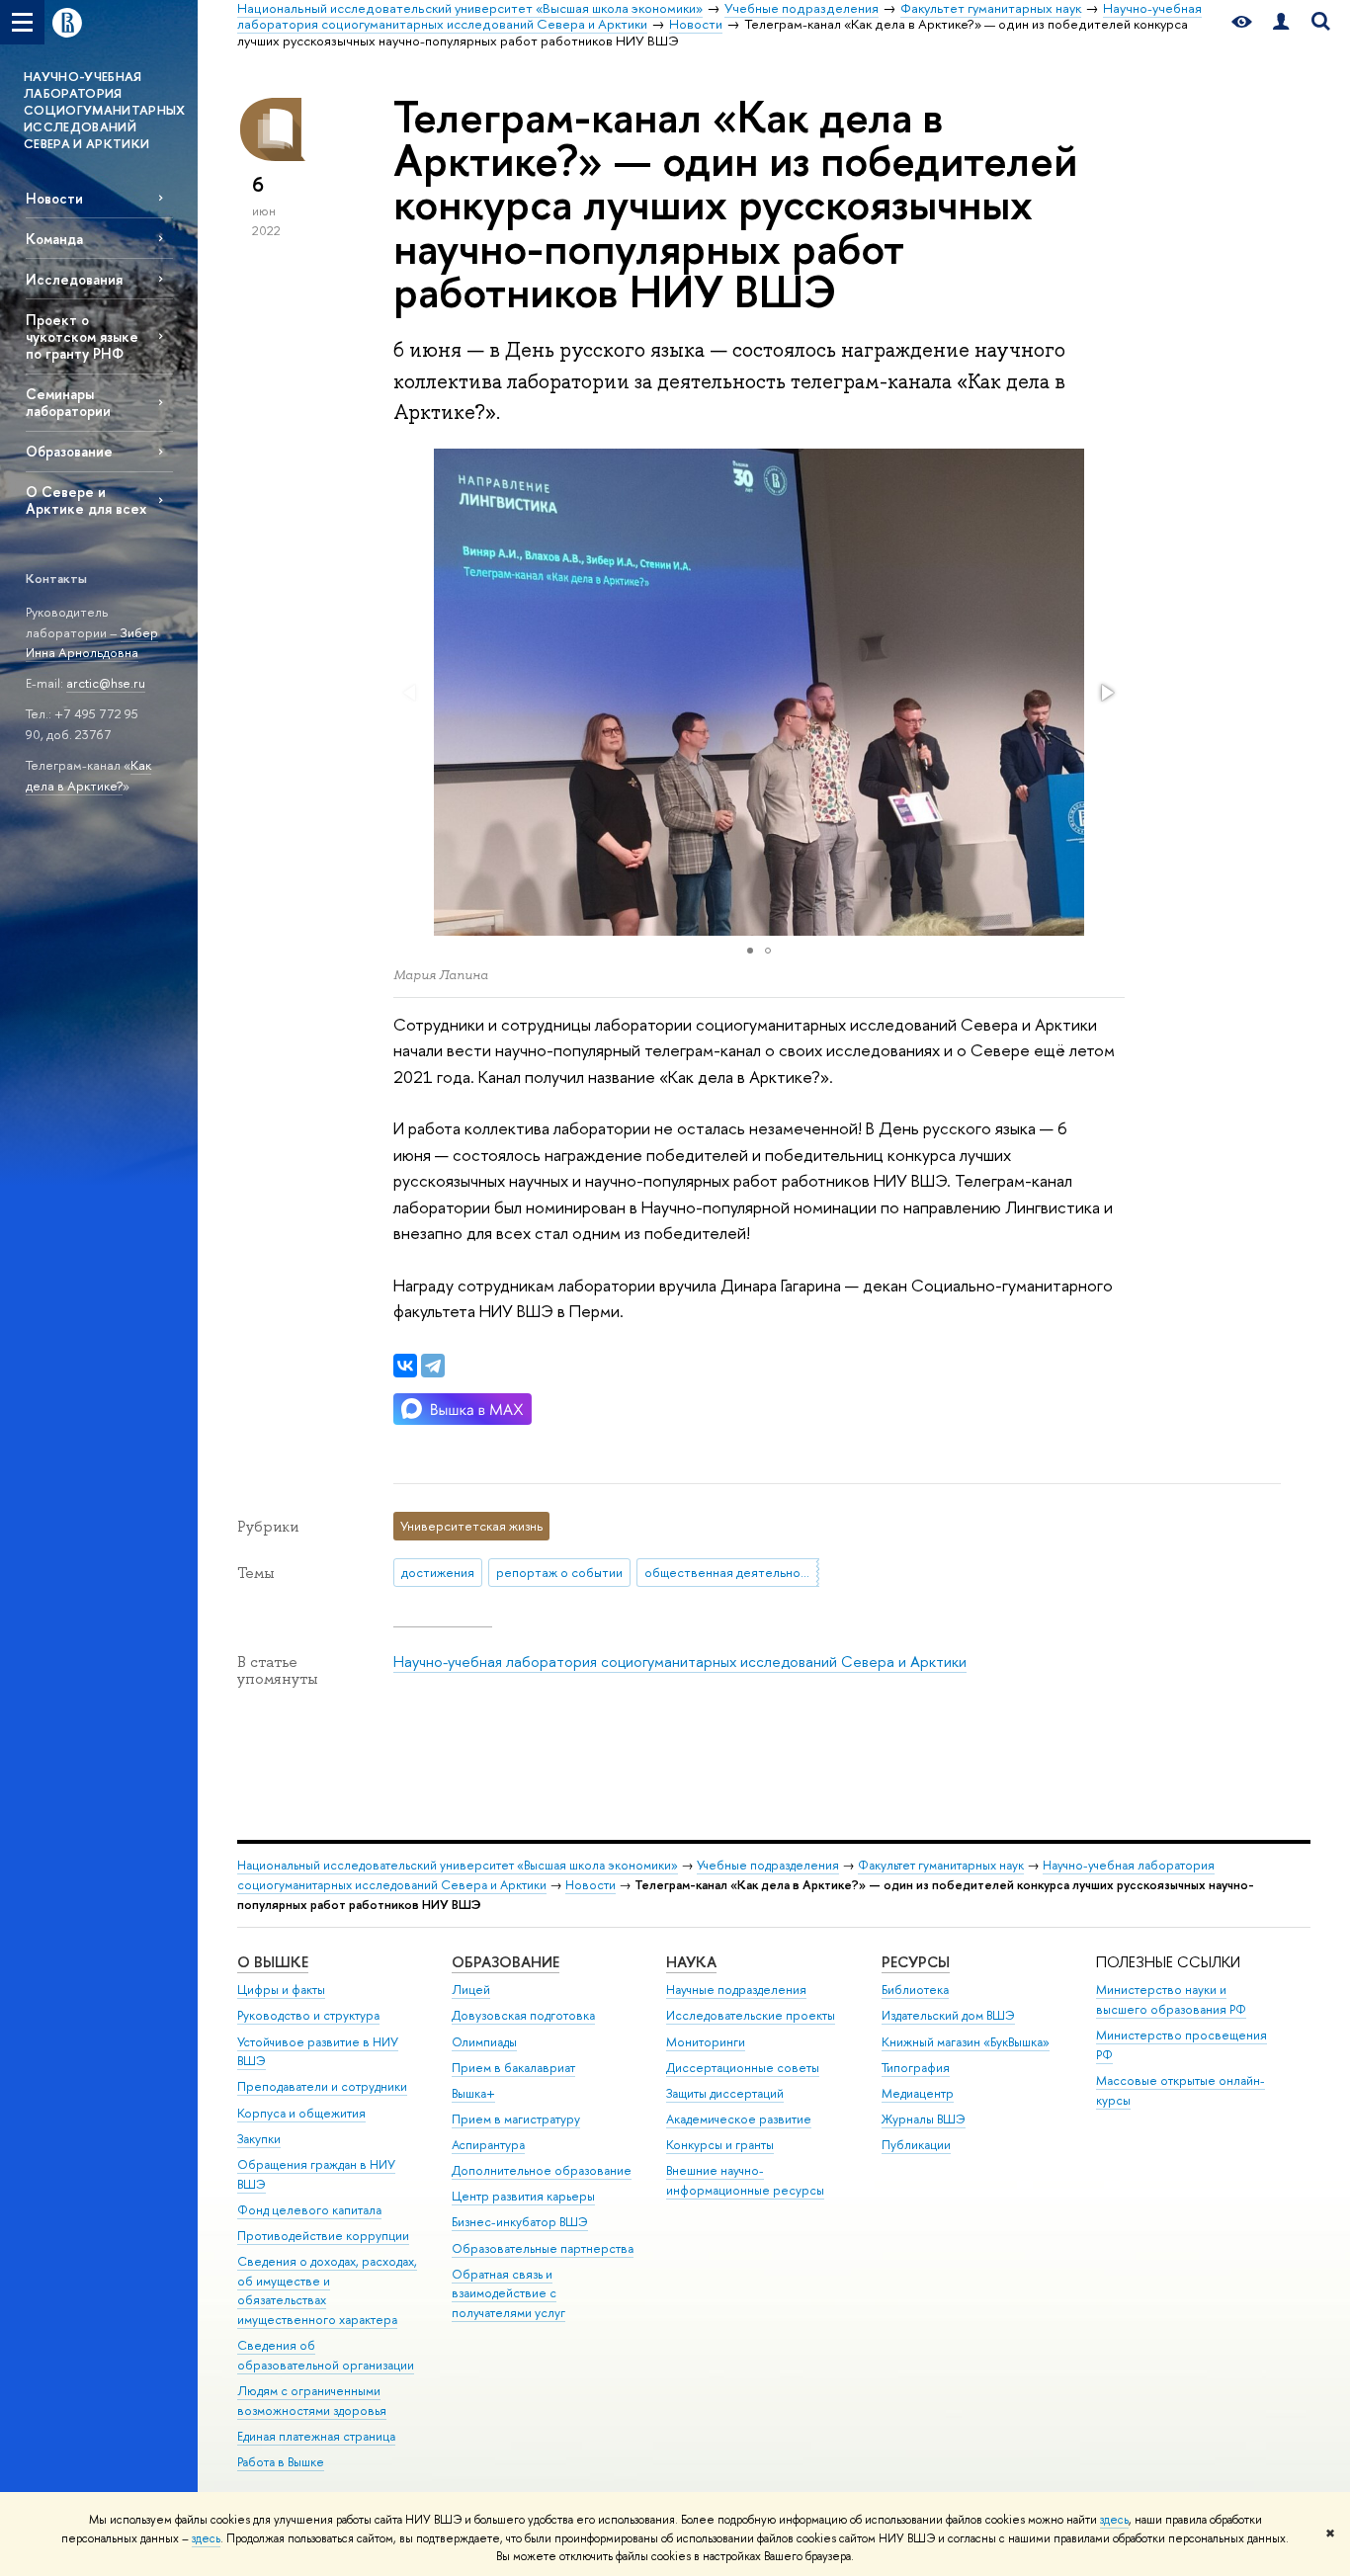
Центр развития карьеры (523, 2196)
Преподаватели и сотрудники (322, 2086)
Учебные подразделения (768, 1865)
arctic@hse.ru (106, 683)
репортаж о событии (559, 1572)
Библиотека (915, 1990)
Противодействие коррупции (323, 2236)
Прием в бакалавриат (513, 2068)
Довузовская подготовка (523, 2015)
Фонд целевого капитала (309, 2210)
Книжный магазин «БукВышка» (966, 2042)
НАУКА (691, 1962)
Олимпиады (484, 2042)
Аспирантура (488, 2145)
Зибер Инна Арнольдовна (92, 643)
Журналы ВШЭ (924, 2119)
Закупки (259, 2139)
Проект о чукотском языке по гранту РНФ (82, 336)
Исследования (74, 279)
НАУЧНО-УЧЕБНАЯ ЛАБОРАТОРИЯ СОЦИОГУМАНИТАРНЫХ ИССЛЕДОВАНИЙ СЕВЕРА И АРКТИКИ (105, 110)
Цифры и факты (281, 1990)
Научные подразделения (736, 1990)
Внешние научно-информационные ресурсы (745, 2180)
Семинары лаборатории (68, 402)
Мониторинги (706, 2042)
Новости (54, 198)
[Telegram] (433, 1366)
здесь (1114, 2520)
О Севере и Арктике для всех (86, 500)
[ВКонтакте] (405, 1366)
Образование (69, 451)
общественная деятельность (732, 1572)
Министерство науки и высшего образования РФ (1171, 1999)
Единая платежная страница (316, 2436)
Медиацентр (918, 2093)
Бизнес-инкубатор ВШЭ (520, 2222)
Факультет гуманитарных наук (941, 1865)
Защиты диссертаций (725, 2093)
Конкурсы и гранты (720, 2145)
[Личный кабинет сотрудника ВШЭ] (1281, 22)
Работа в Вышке (281, 2462)
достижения (438, 1572)
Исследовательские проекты (751, 2015)
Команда (54, 239)
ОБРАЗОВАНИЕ (506, 1962)
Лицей (471, 1990)
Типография (916, 2068)
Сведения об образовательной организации (326, 2355)
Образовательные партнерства (543, 2248)
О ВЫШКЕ (273, 1962)
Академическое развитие (739, 2119)
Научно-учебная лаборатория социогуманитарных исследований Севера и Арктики (680, 1662)
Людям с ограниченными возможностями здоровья (312, 2401)
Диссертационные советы (743, 2068)
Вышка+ (473, 2093)
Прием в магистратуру (516, 2119)
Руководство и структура (308, 2015)
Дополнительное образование (542, 2170)
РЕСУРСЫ (916, 1962)
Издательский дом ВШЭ (948, 2015)
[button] (1106, 693)
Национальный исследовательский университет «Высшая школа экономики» (458, 1865)
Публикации (916, 2145)
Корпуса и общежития (301, 2113)
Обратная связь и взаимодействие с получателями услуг (508, 2294)
